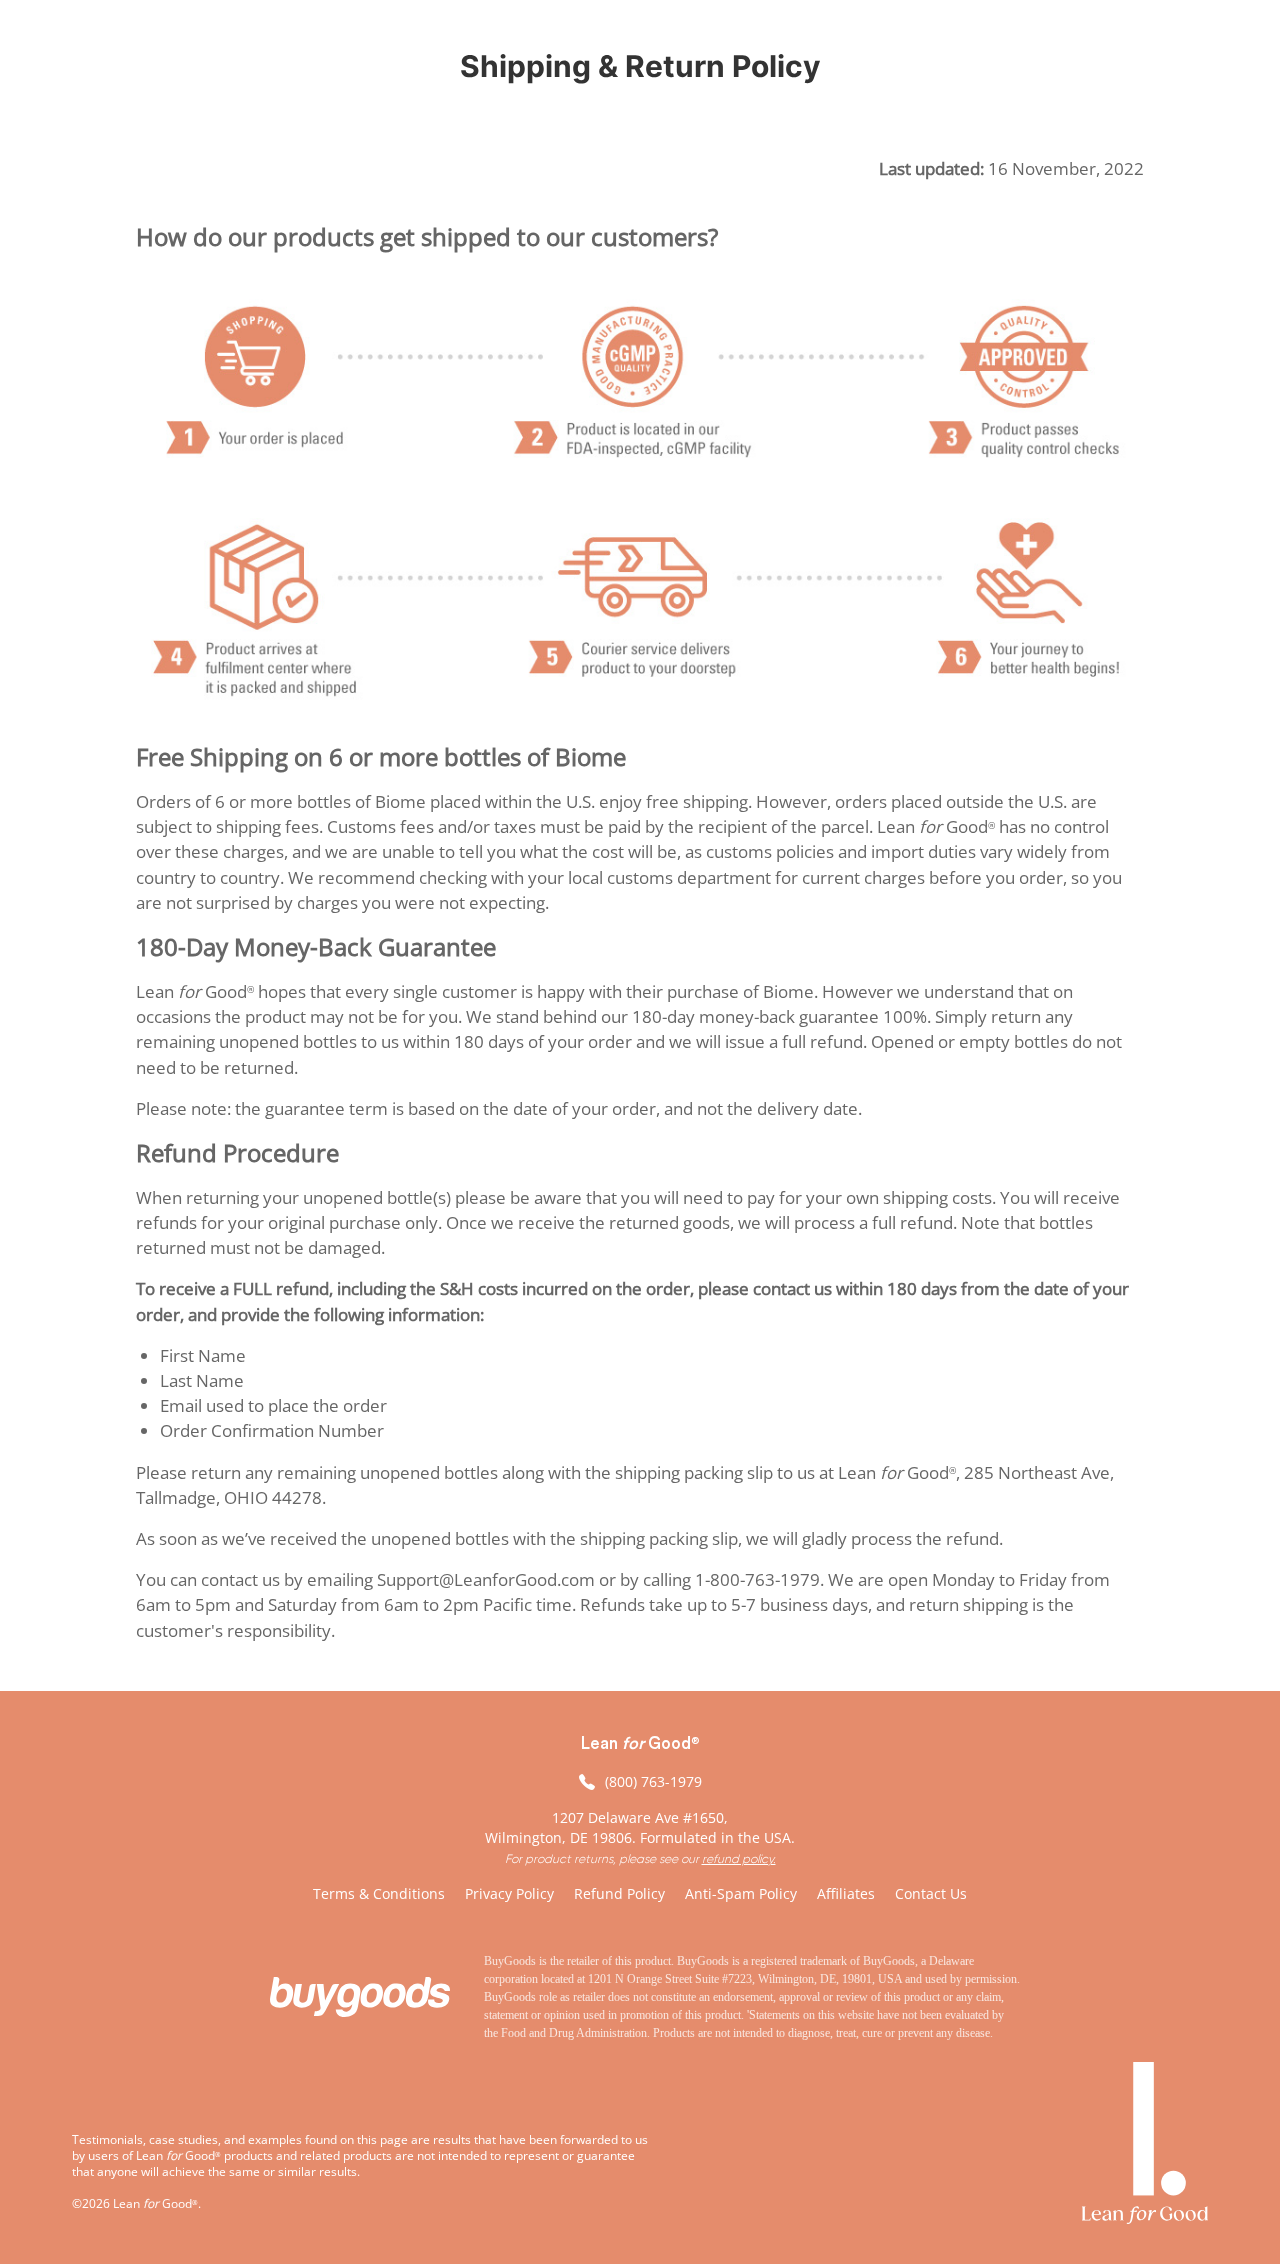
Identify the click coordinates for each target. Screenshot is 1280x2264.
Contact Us (931, 1893)
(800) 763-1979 (653, 1781)
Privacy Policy (509, 1893)
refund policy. (739, 1858)
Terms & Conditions (379, 1893)
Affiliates (846, 1893)
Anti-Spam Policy (741, 1893)
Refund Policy (619, 1893)
